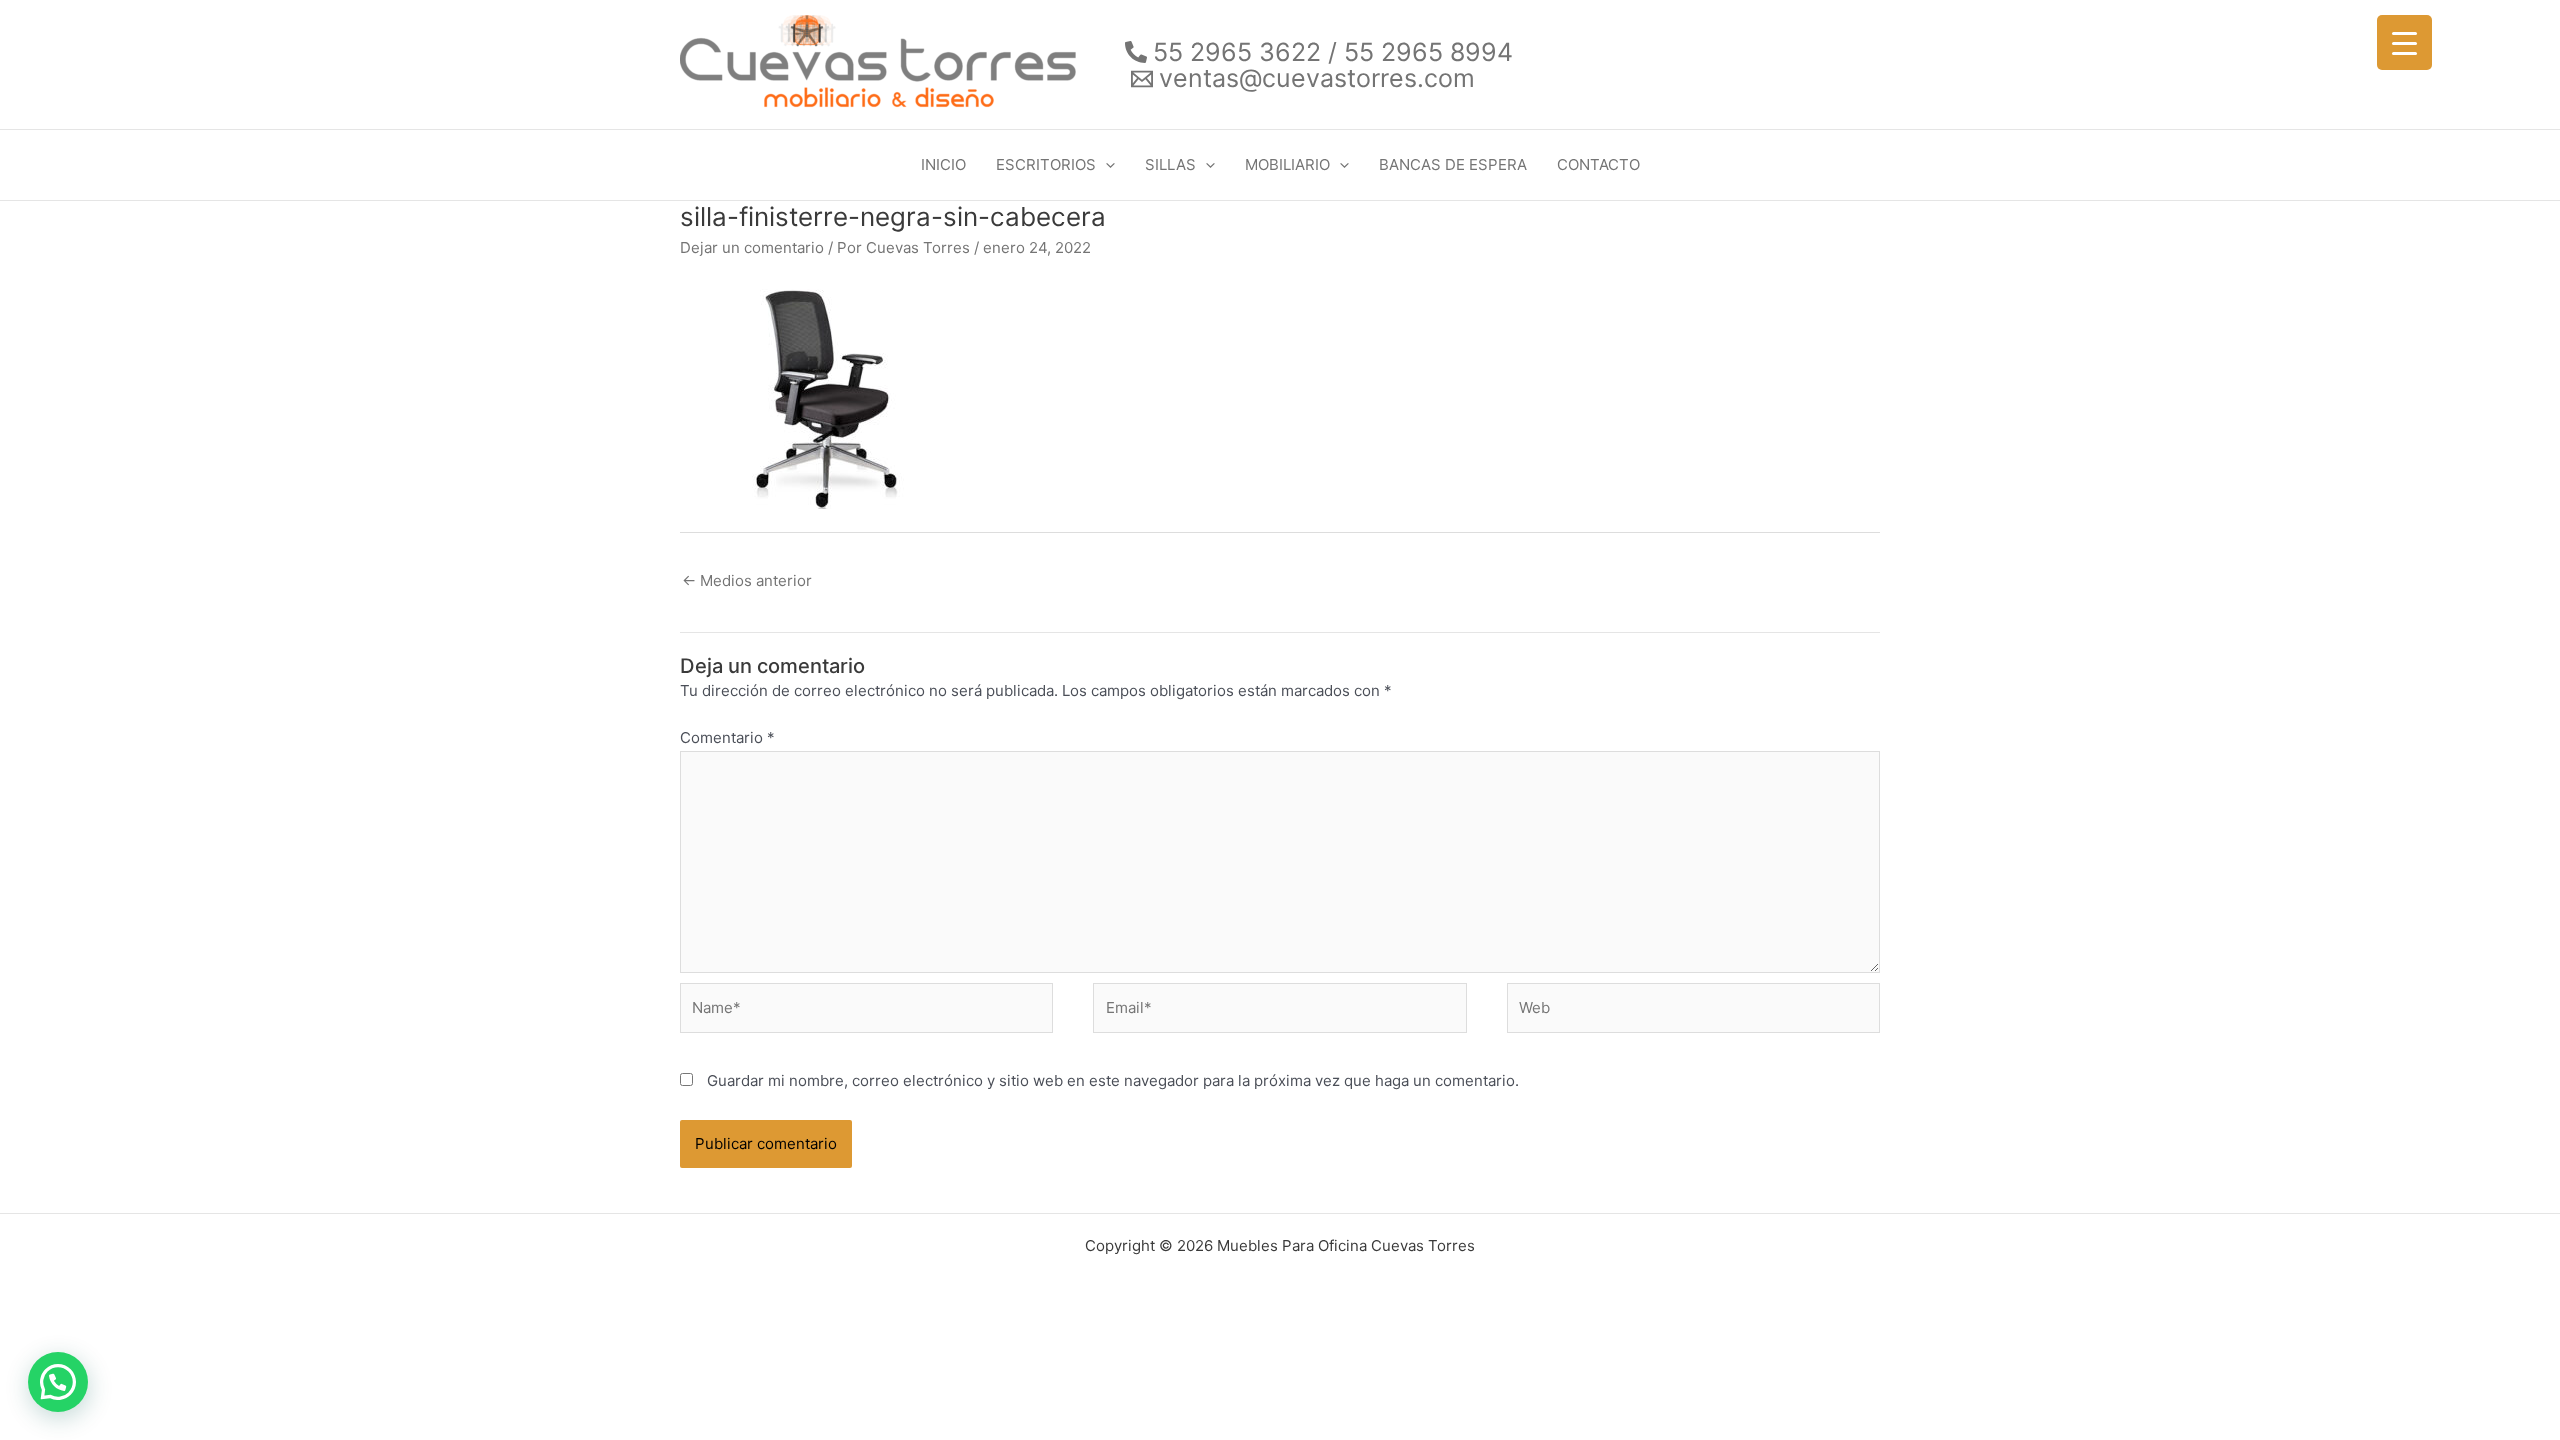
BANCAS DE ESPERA (1453, 164)
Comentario (727, 737)
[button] (1105, 165)
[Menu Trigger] (2404, 42)
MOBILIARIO (1287, 164)
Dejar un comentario (752, 247)
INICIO (943, 164)
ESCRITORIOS (1046, 164)
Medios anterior (747, 580)
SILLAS (1170, 164)
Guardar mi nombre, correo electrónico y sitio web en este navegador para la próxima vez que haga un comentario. (1113, 1080)
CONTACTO (1598, 164)
